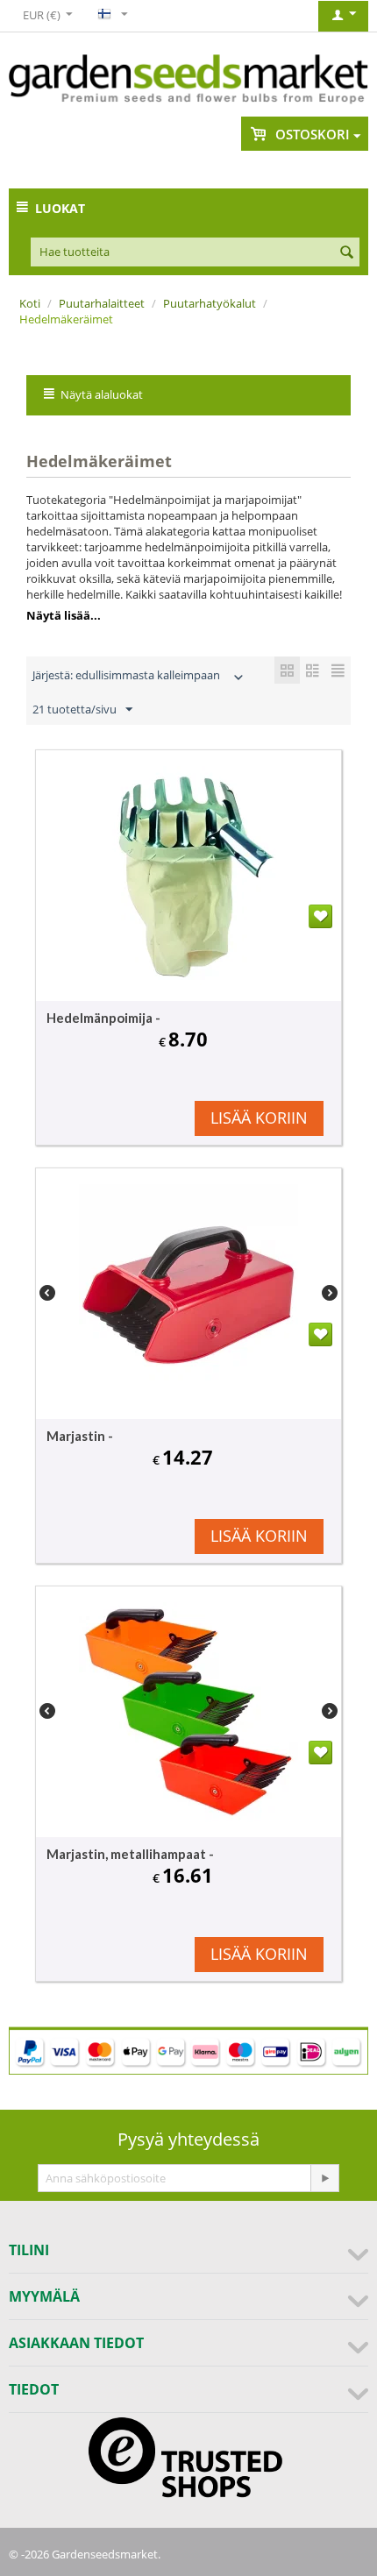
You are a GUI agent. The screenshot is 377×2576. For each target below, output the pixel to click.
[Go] (324, 2178)
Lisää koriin (259, 1118)
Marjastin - (80, 1436)
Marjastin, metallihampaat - (130, 1854)
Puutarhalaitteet (102, 303)
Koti (30, 303)
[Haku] (346, 253)
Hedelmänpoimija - (103, 1018)
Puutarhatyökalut (210, 303)
